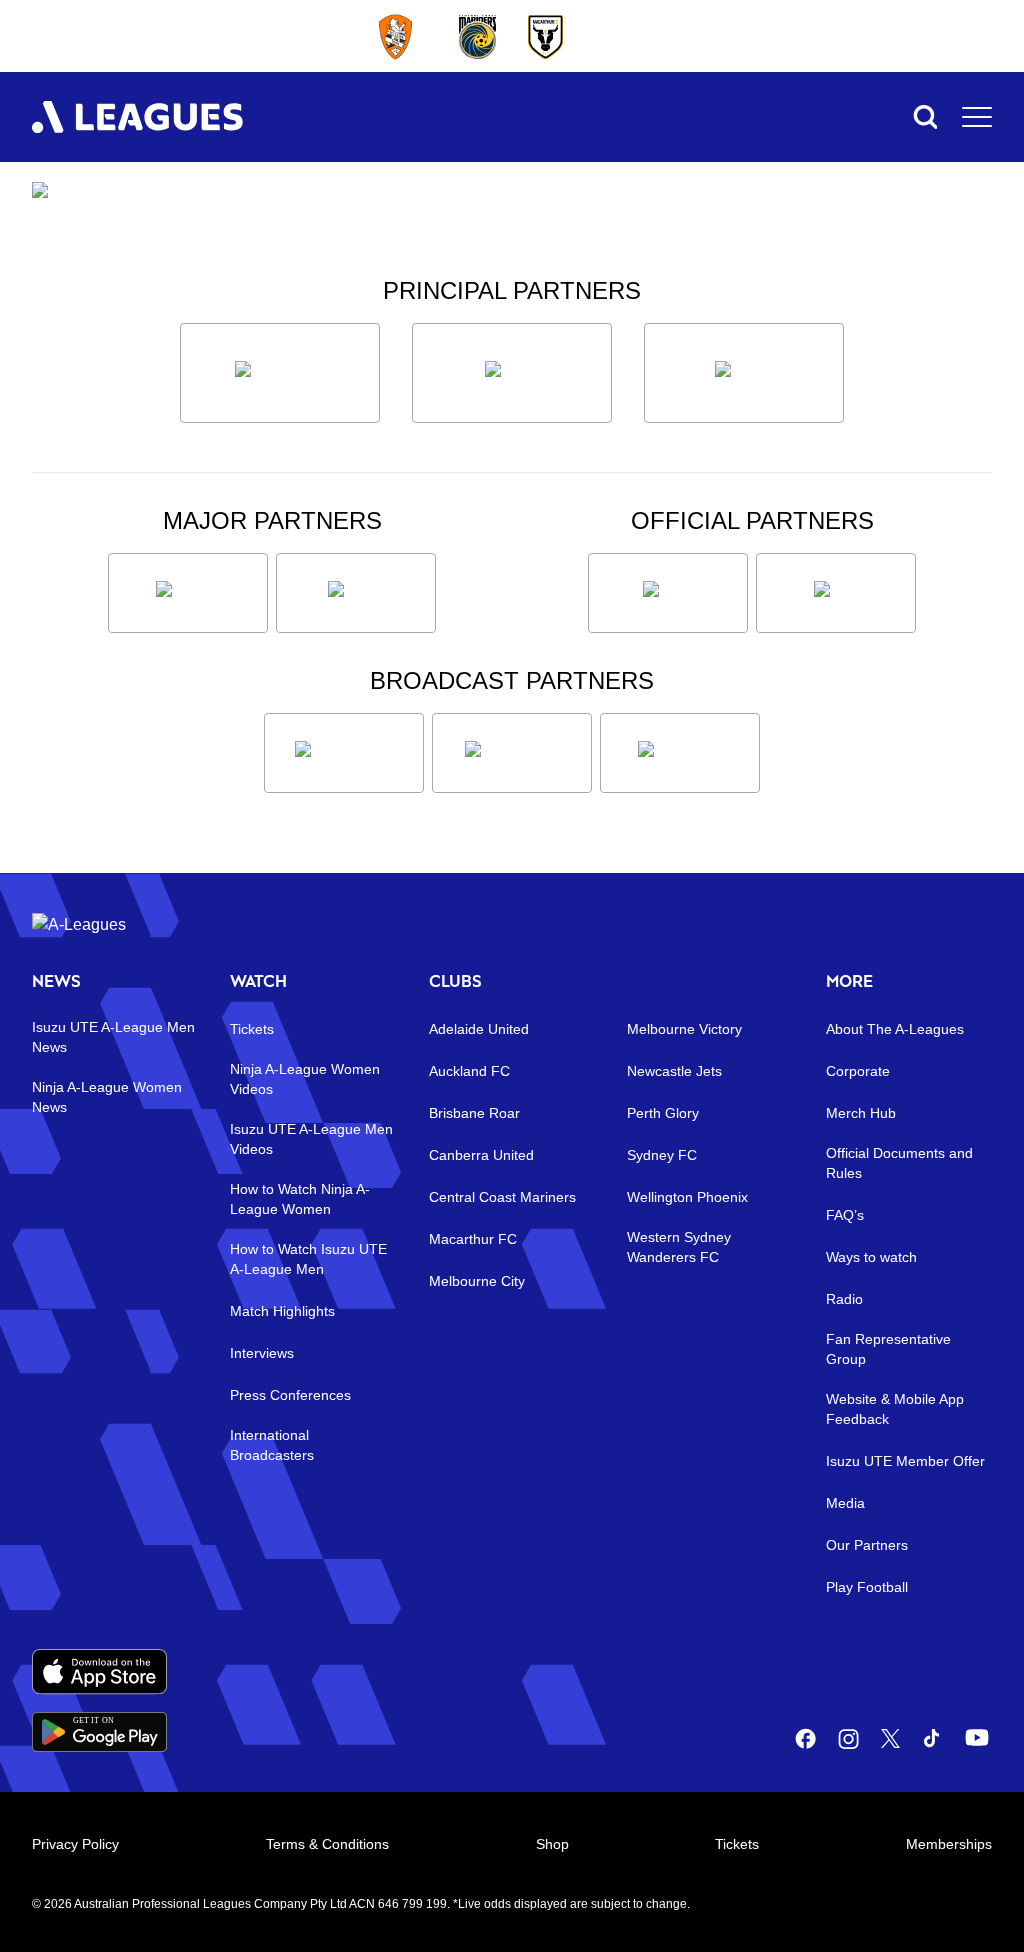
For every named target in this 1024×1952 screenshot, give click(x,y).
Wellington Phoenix (687, 1197)
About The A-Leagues (895, 1029)
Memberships (949, 1844)
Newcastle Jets (674, 1071)
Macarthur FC (473, 1239)
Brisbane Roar (474, 1113)
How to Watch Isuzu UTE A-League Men (308, 1259)
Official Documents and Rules (899, 1163)
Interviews (262, 1353)
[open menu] (977, 117)
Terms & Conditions (327, 1844)
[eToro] (356, 593)
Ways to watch (871, 1257)
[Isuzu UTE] (280, 373)
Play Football (867, 1587)
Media (845, 1503)
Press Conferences (290, 1395)
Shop (552, 1844)
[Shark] (744, 373)
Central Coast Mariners (502, 1197)
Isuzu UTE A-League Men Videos (311, 1139)
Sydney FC (662, 1155)
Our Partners (867, 1545)
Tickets (252, 1029)
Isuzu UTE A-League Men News (113, 1037)
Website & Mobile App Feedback (895, 1409)
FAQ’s (845, 1215)
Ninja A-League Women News (107, 1097)
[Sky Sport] (680, 753)
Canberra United (481, 1155)
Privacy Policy (75, 1844)
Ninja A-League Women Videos (305, 1079)
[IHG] (836, 593)
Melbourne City (477, 1281)
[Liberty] (188, 593)
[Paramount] (512, 753)
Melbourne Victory (684, 1029)
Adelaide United (479, 1029)
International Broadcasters (272, 1445)
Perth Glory (663, 1113)
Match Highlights (282, 1311)
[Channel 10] (344, 753)
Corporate (858, 1071)
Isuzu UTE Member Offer (905, 1461)
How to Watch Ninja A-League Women (300, 1199)
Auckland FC (469, 1071)
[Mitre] (668, 593)
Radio (844, 1299)
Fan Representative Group (888, 1349)
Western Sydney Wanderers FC (679, 1247)
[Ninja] (512, 373)
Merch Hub (861, 1113)
